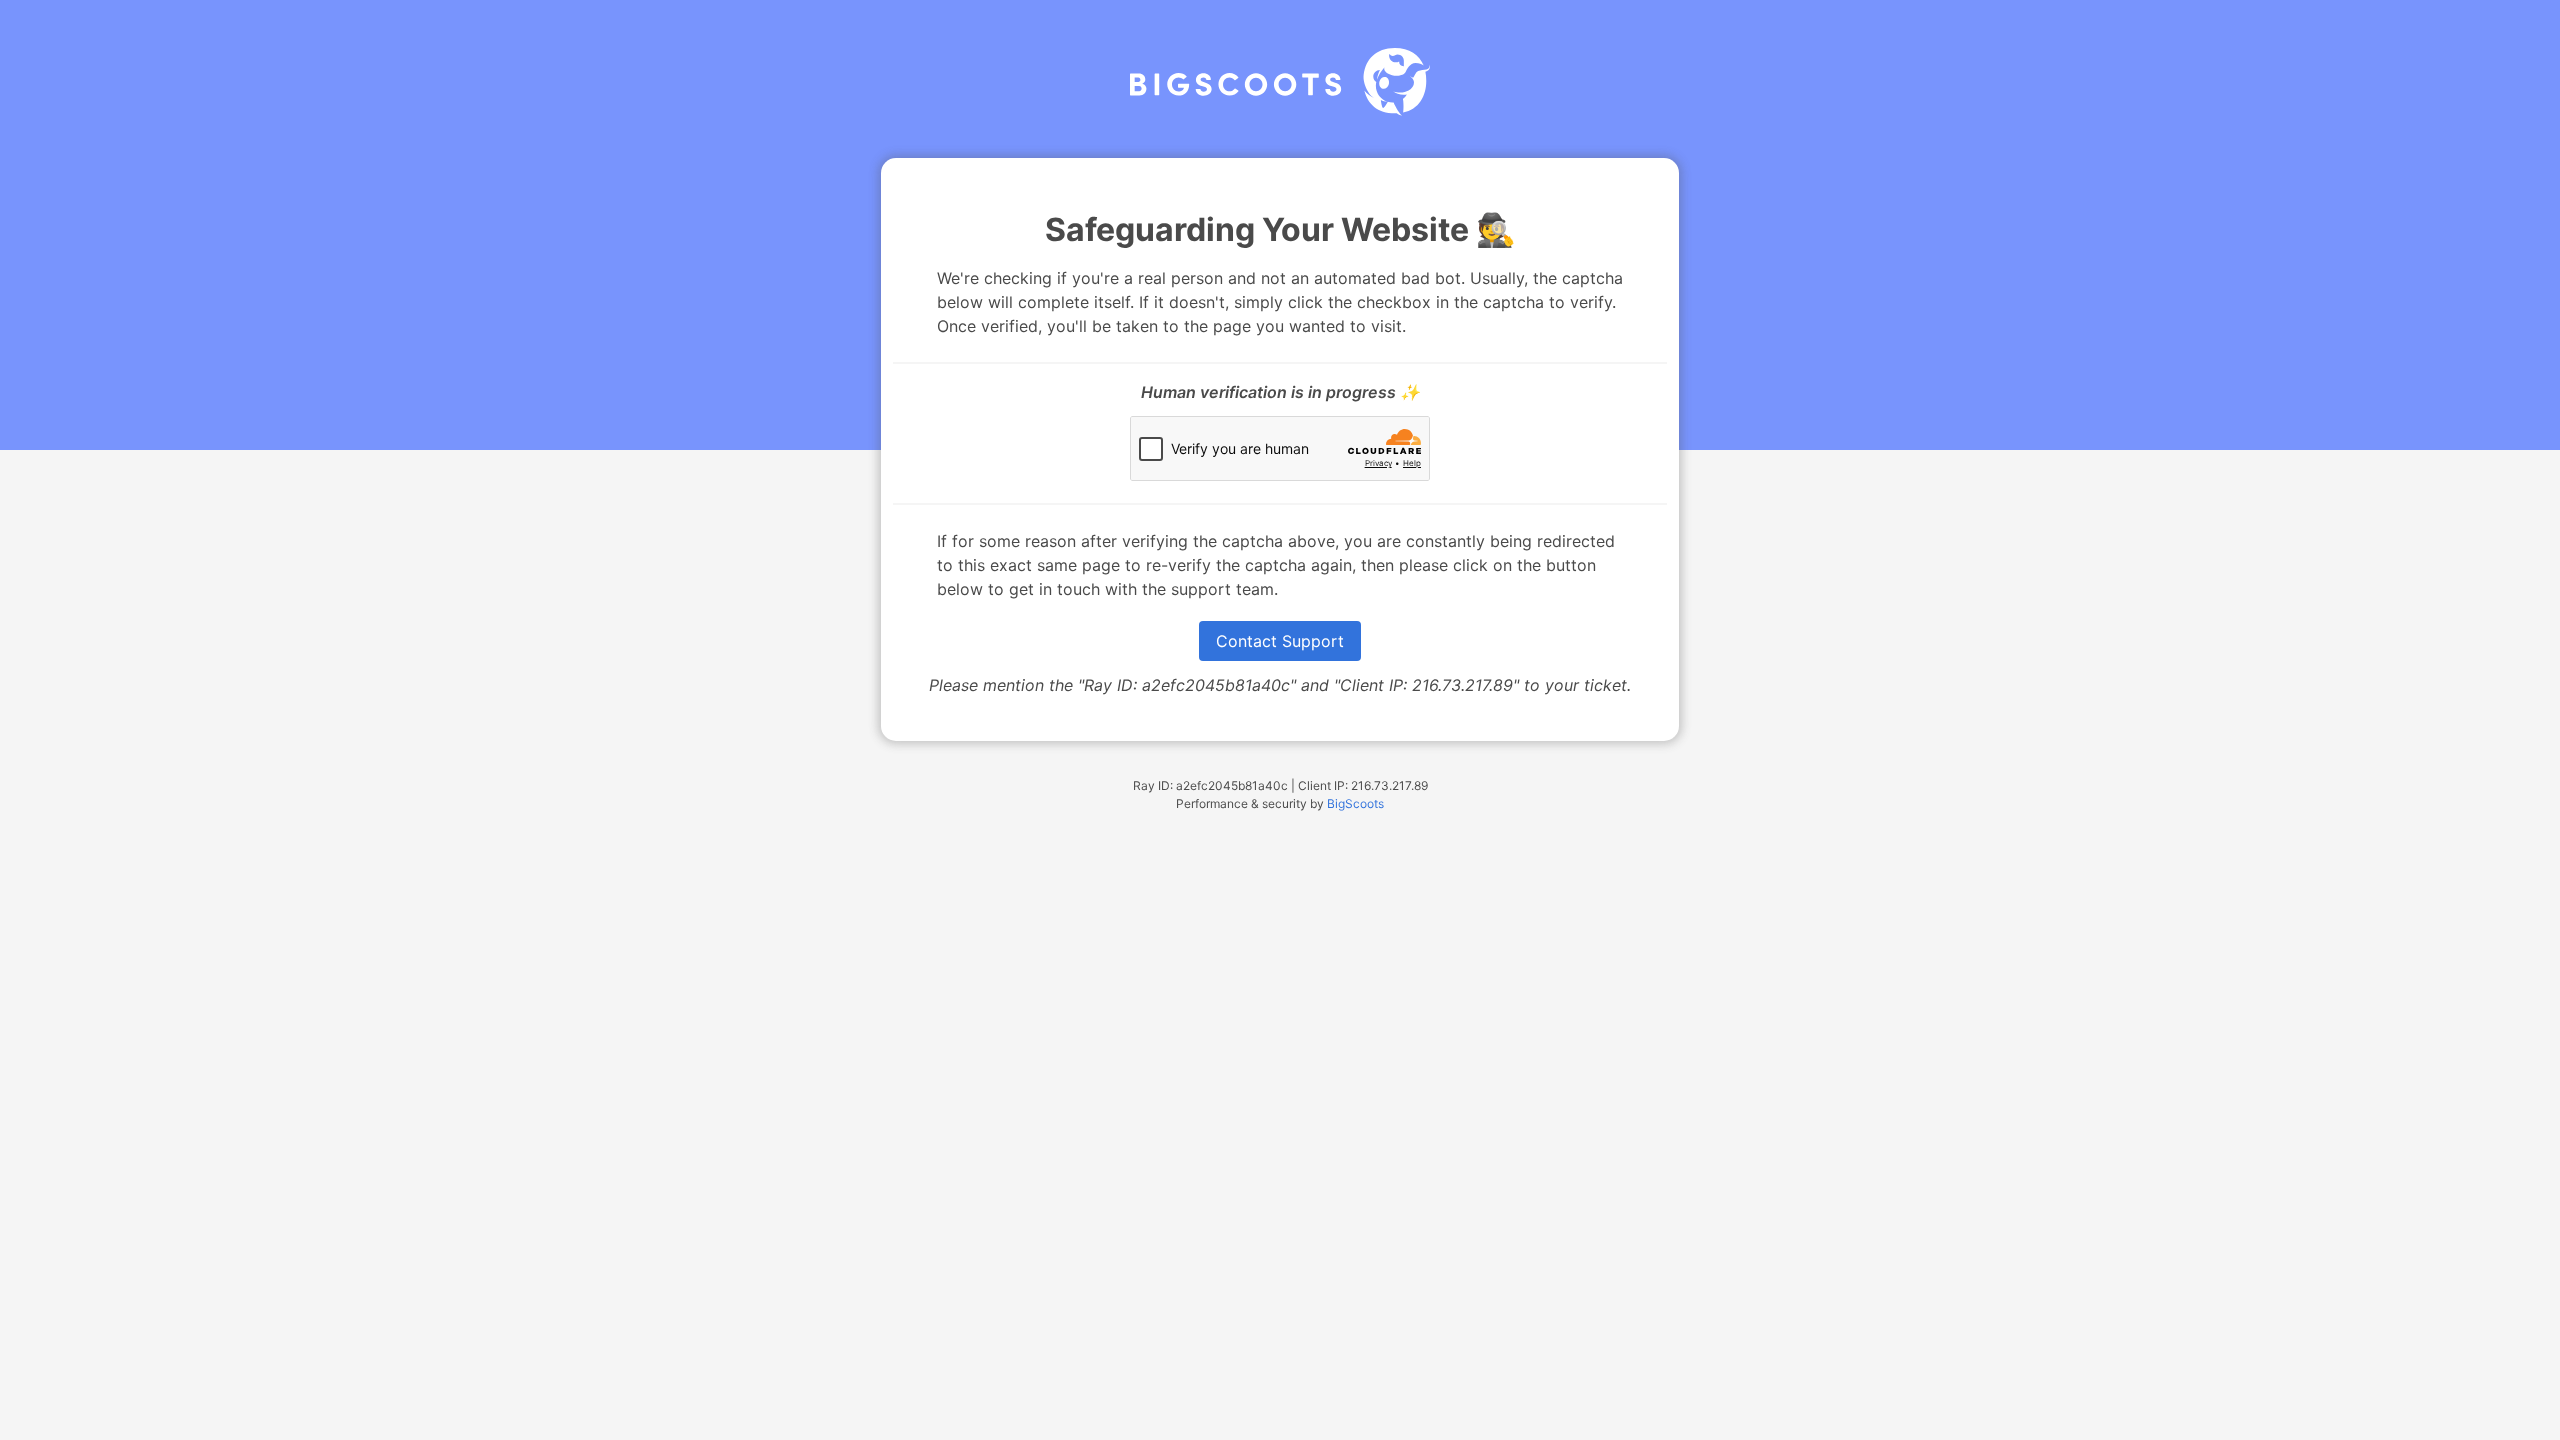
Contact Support (1280, 641)
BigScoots (1355, 803)
